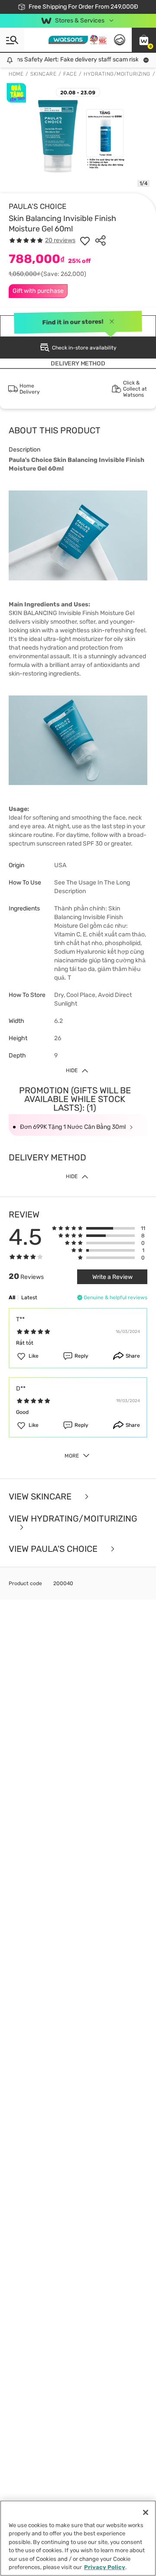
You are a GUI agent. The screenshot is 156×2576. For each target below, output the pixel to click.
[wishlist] (85, 240)
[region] (78, 2538)
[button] (144, 40)
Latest (29, 1298)
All (12, 1298)
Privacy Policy (105, 2567)
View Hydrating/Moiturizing (73, 1519)
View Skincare (41, 1497)
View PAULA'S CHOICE (54, 1549)
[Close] (146, 2512)
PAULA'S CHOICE (37, 206)
